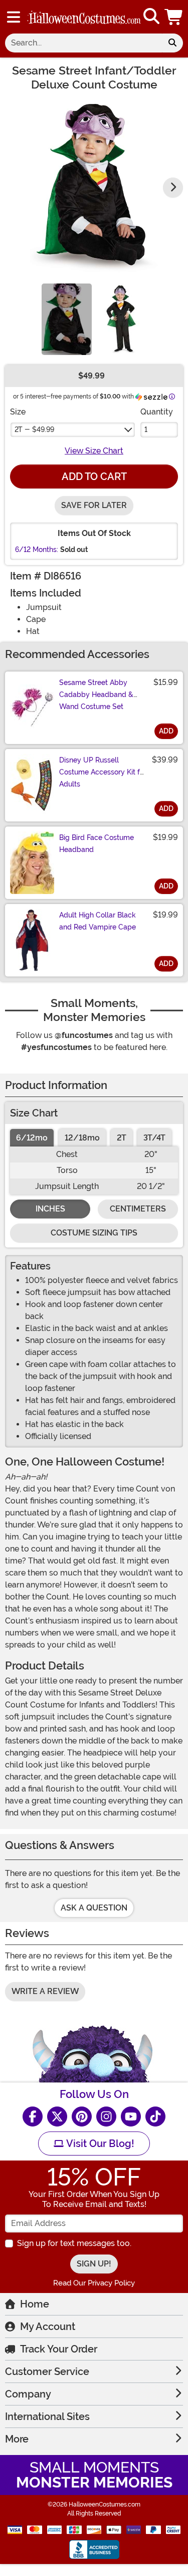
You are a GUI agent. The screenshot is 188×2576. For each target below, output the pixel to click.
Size (18, 412)
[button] (174, 17)
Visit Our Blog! (99, 2143)
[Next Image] (173, 187)
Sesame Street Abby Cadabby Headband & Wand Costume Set (96, 694)
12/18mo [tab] (82, 1138)
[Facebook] (33, 2116)
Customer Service (47, 2371)
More (17, 2439)
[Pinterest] (82, 2116)
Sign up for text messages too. (74, 2243)
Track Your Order (59, 2349)
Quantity (157, 412)
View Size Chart (94, 451)
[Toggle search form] (151, 17)
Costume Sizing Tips (94, 1233)
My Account (48, 2326)
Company (28, 2394)
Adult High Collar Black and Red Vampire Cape (98, 921)
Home (35, 2304)
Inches (50, 1209)
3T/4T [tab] (154, 1138)
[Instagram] (106, 2116)
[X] (57, 2116)
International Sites (47, 2416)
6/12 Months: (37, 549)
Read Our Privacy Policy (94, 2283)
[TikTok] (155, 2116)
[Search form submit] (172, 43)
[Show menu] (14, 17)
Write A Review (45, 1991)
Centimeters (138, 1209)
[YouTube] (131, 2116)
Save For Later (94, 505)
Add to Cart (94, 476)
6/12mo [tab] (32, 1138)
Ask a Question (94, 1908)
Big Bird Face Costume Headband (97, 843)
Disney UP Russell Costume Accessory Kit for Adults (103, 772)
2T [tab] (122, 1138)
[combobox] (83, 43)
